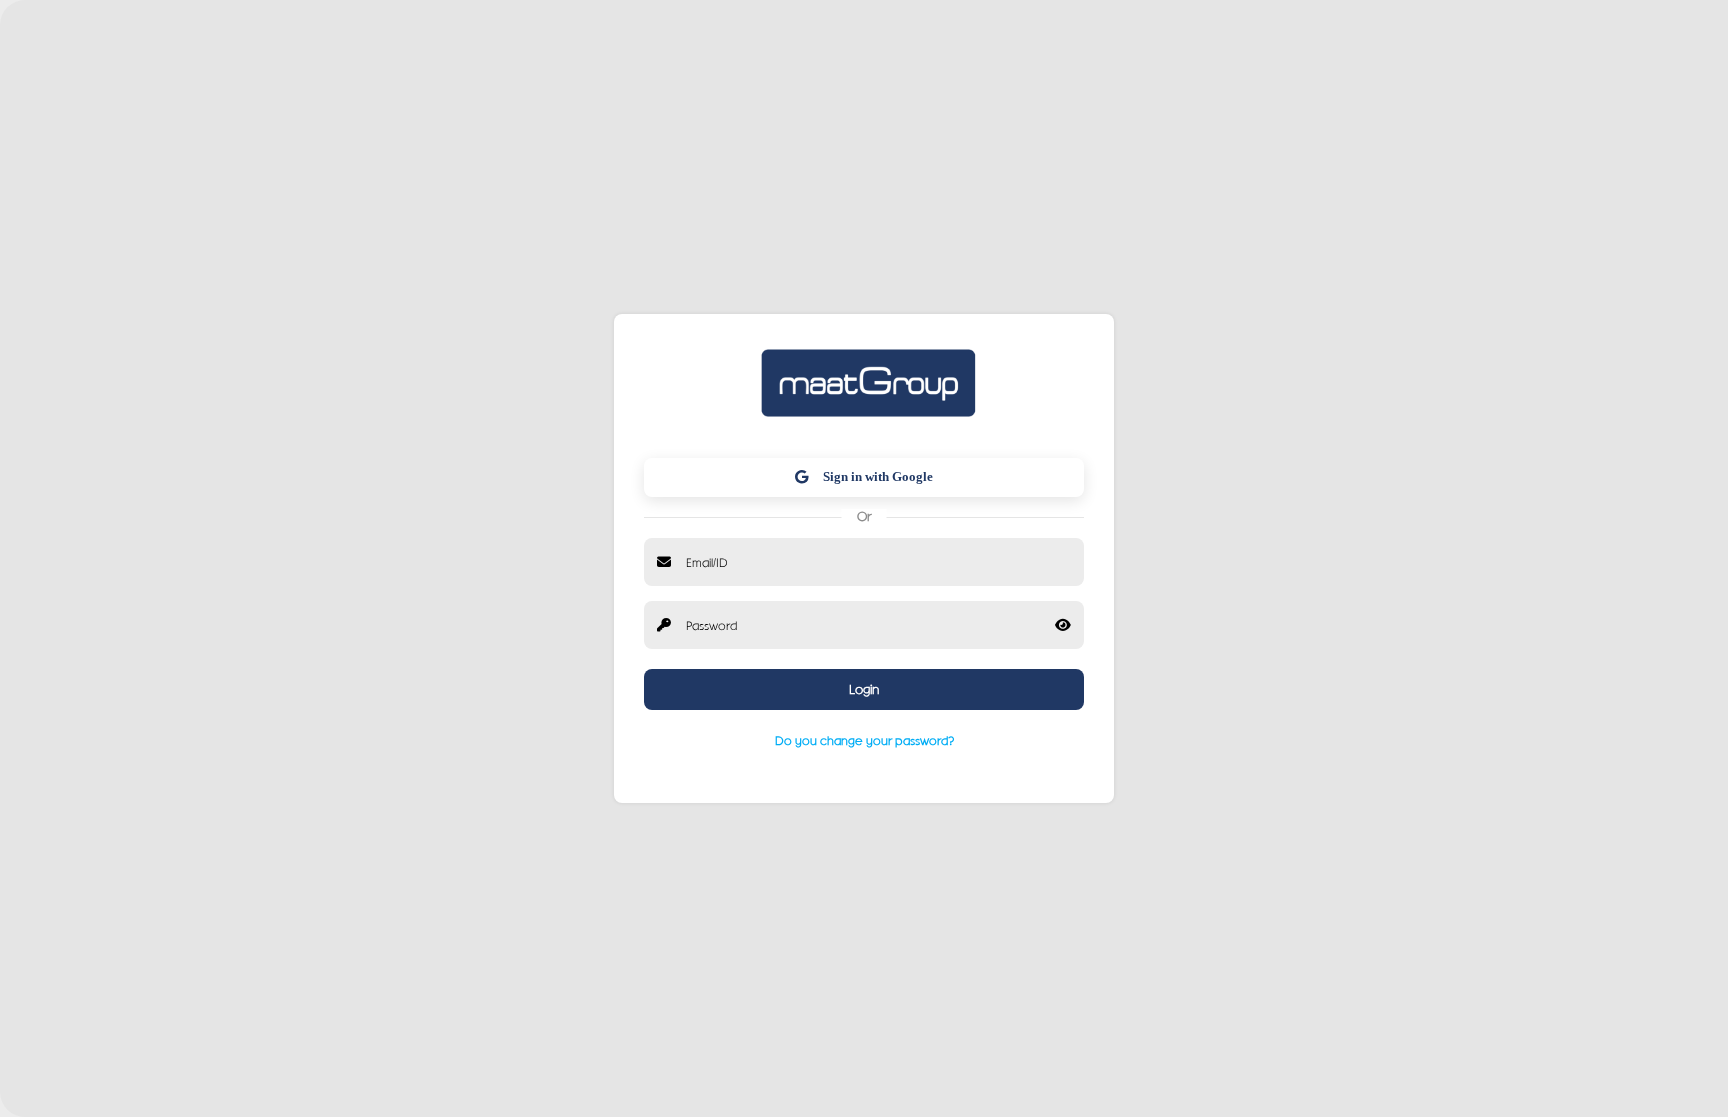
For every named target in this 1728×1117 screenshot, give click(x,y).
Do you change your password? (864, 740)
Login (864, 689)
